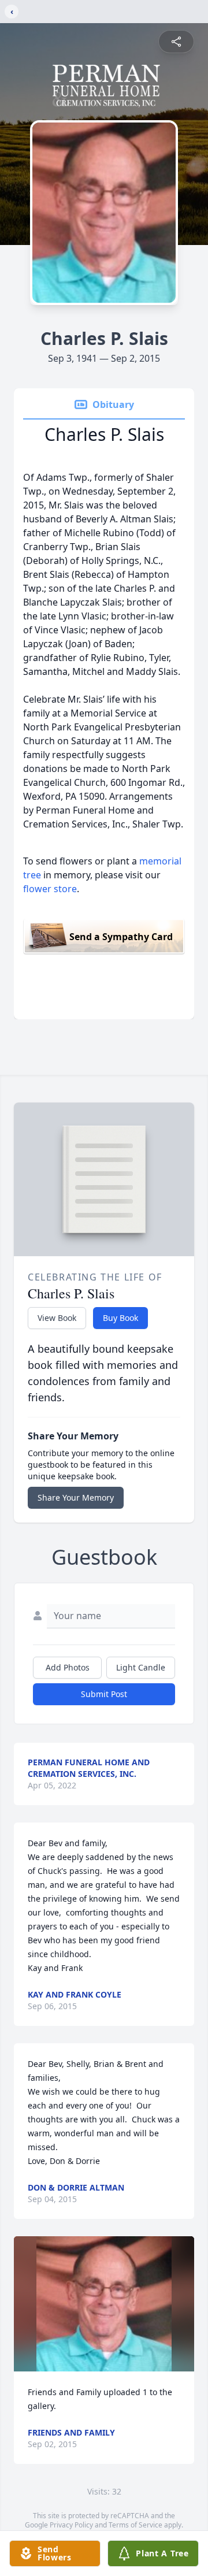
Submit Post (104, 1694)
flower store (50, 889)
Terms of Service (135, 2525)
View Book (57, 1318)
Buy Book (120, 1318)
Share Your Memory (76, 1497)
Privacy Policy (71, 2525)
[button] (104, 2304)
